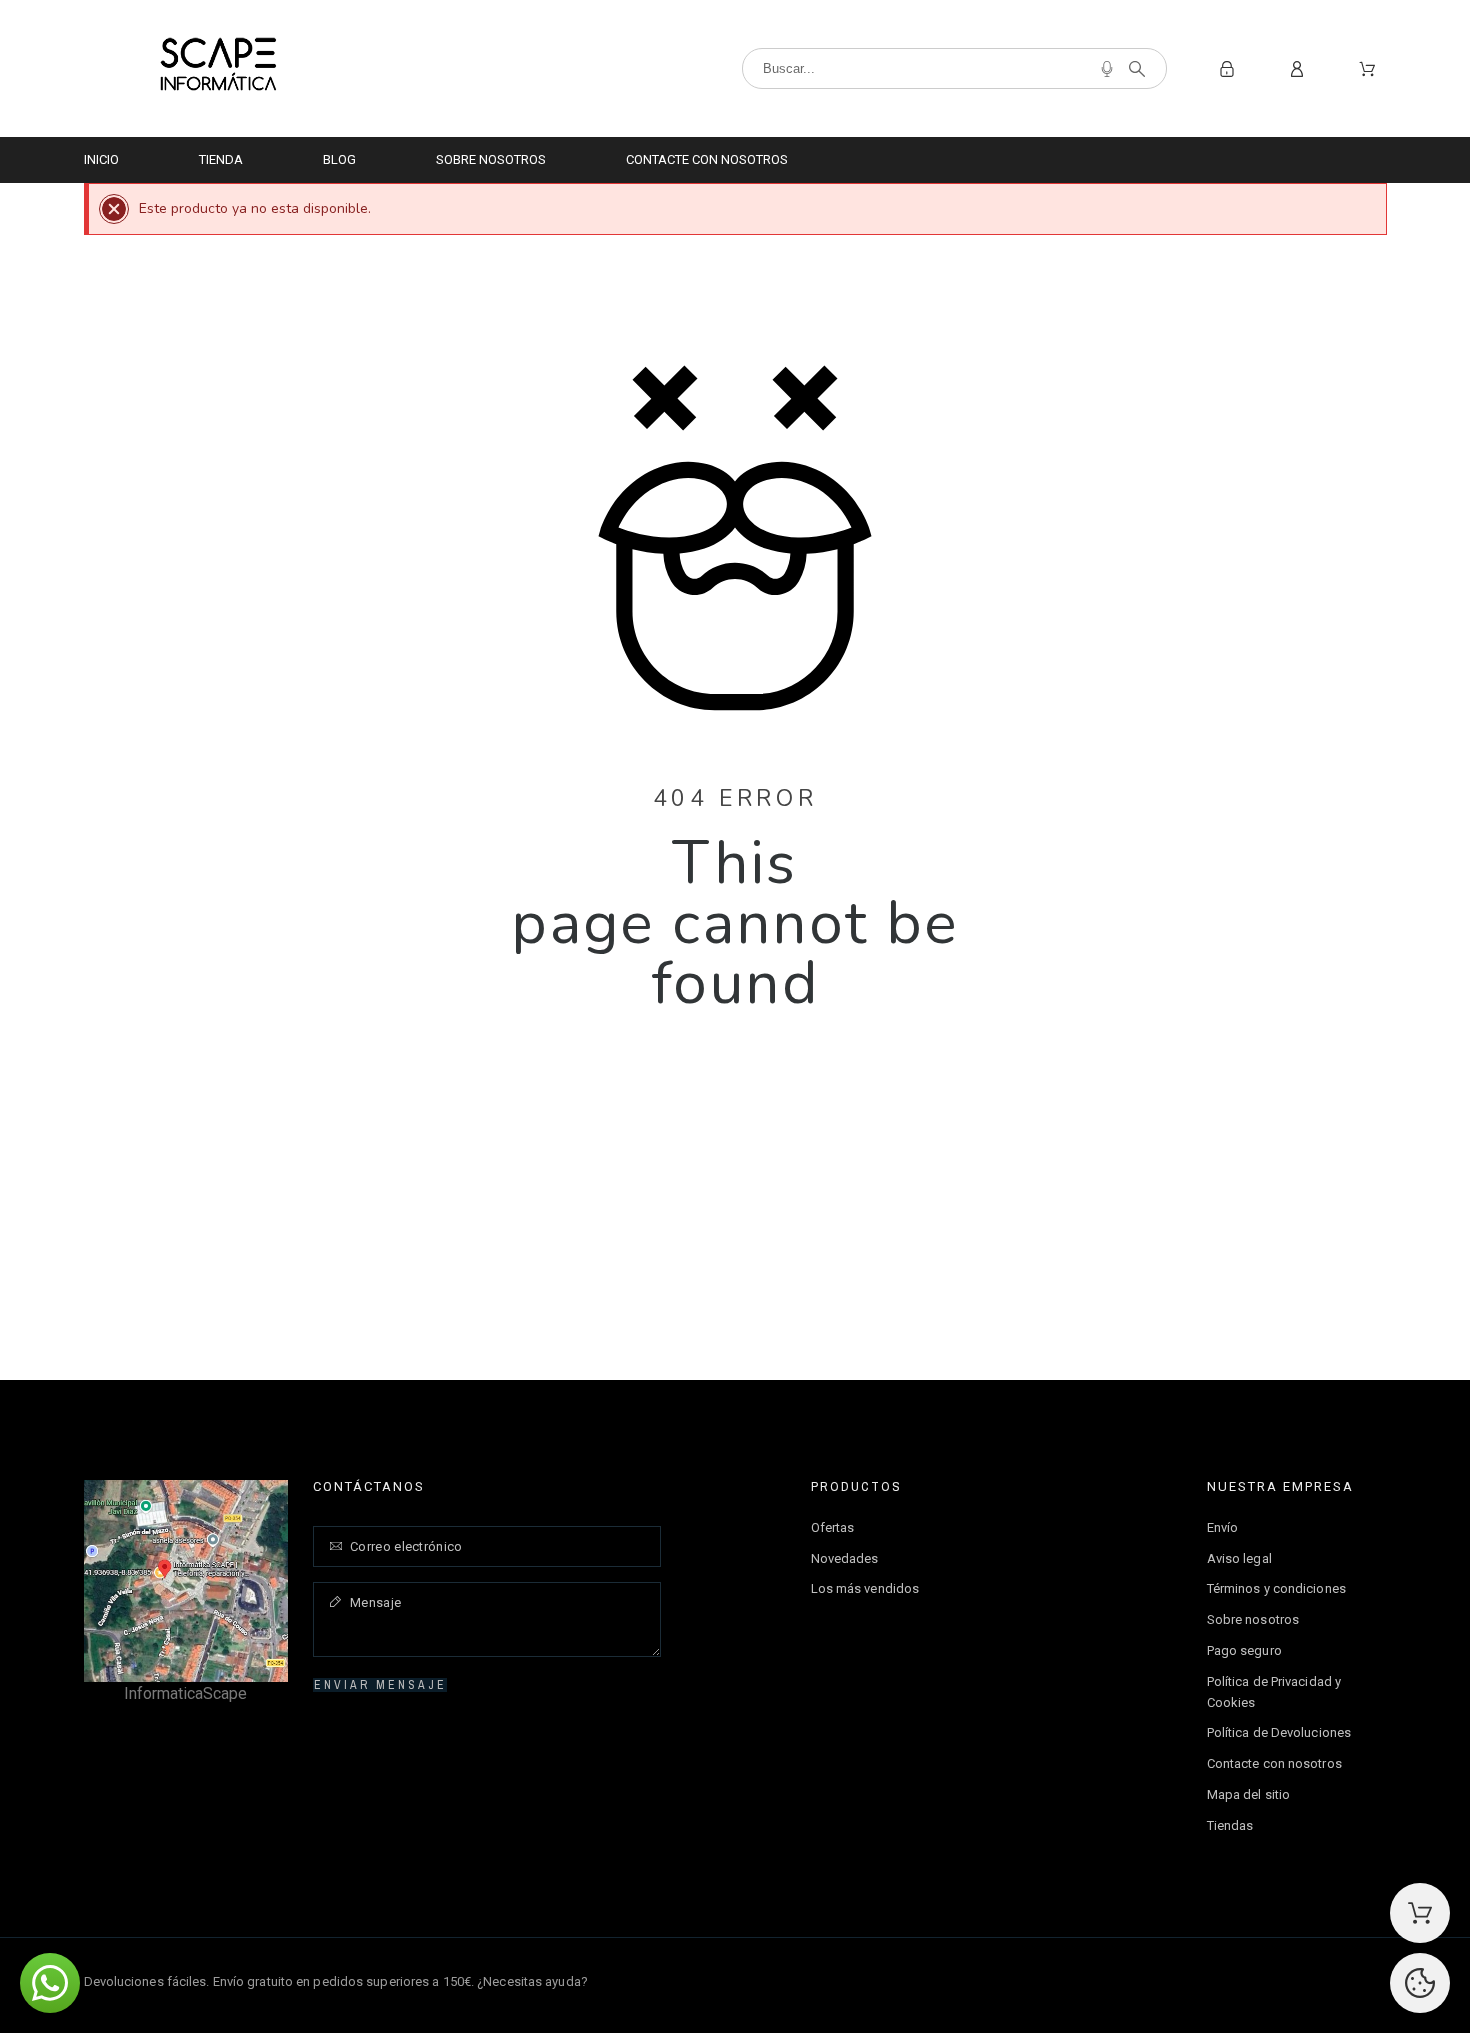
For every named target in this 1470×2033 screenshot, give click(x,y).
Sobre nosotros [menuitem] (491, 159)
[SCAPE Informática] (218, 68)
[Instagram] (1371, 1979)
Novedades (845, 1558)
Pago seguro (1244, 1650)
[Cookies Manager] (1420, 1983)
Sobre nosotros (1253, 1619)
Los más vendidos (865, 1588)
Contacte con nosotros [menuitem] (707, 159)
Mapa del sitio (1248, 1794)
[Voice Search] (1107, 69)
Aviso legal (1239, 1558)
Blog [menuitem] (339, 159)
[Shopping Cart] (1420, 1913)
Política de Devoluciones (1279, 1732)
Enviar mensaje (380, 1685)
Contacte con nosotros (1274, 1763)
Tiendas (1230, 1825)
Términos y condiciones (1276, 1588)
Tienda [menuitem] (221, 159)
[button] (50, 1983)
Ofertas (833, 1527)
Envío (1223, 1527)
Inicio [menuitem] (101, 159)
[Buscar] (1137, 69)
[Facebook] (1328, 1979)
